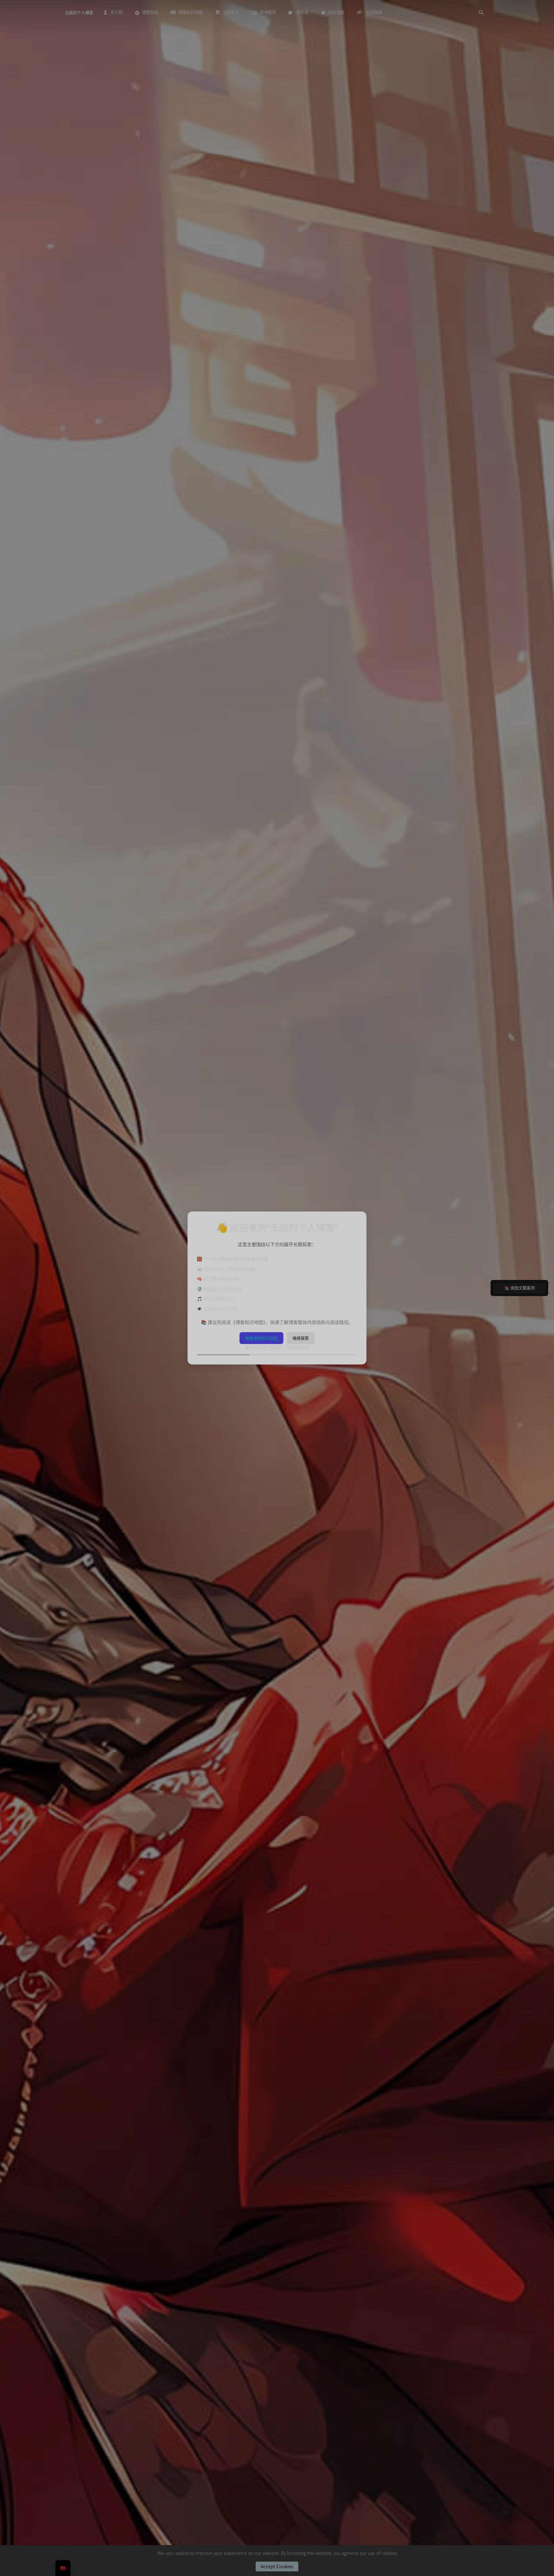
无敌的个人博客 (79, 13)
